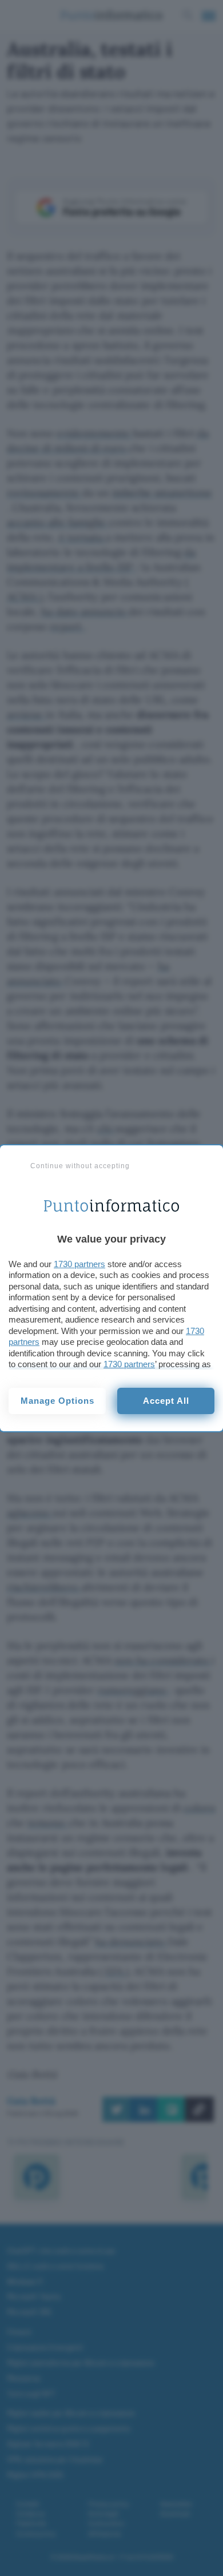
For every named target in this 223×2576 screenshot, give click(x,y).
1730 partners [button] (79, 1264)
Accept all (166, 1401)
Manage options (57, 1401)
